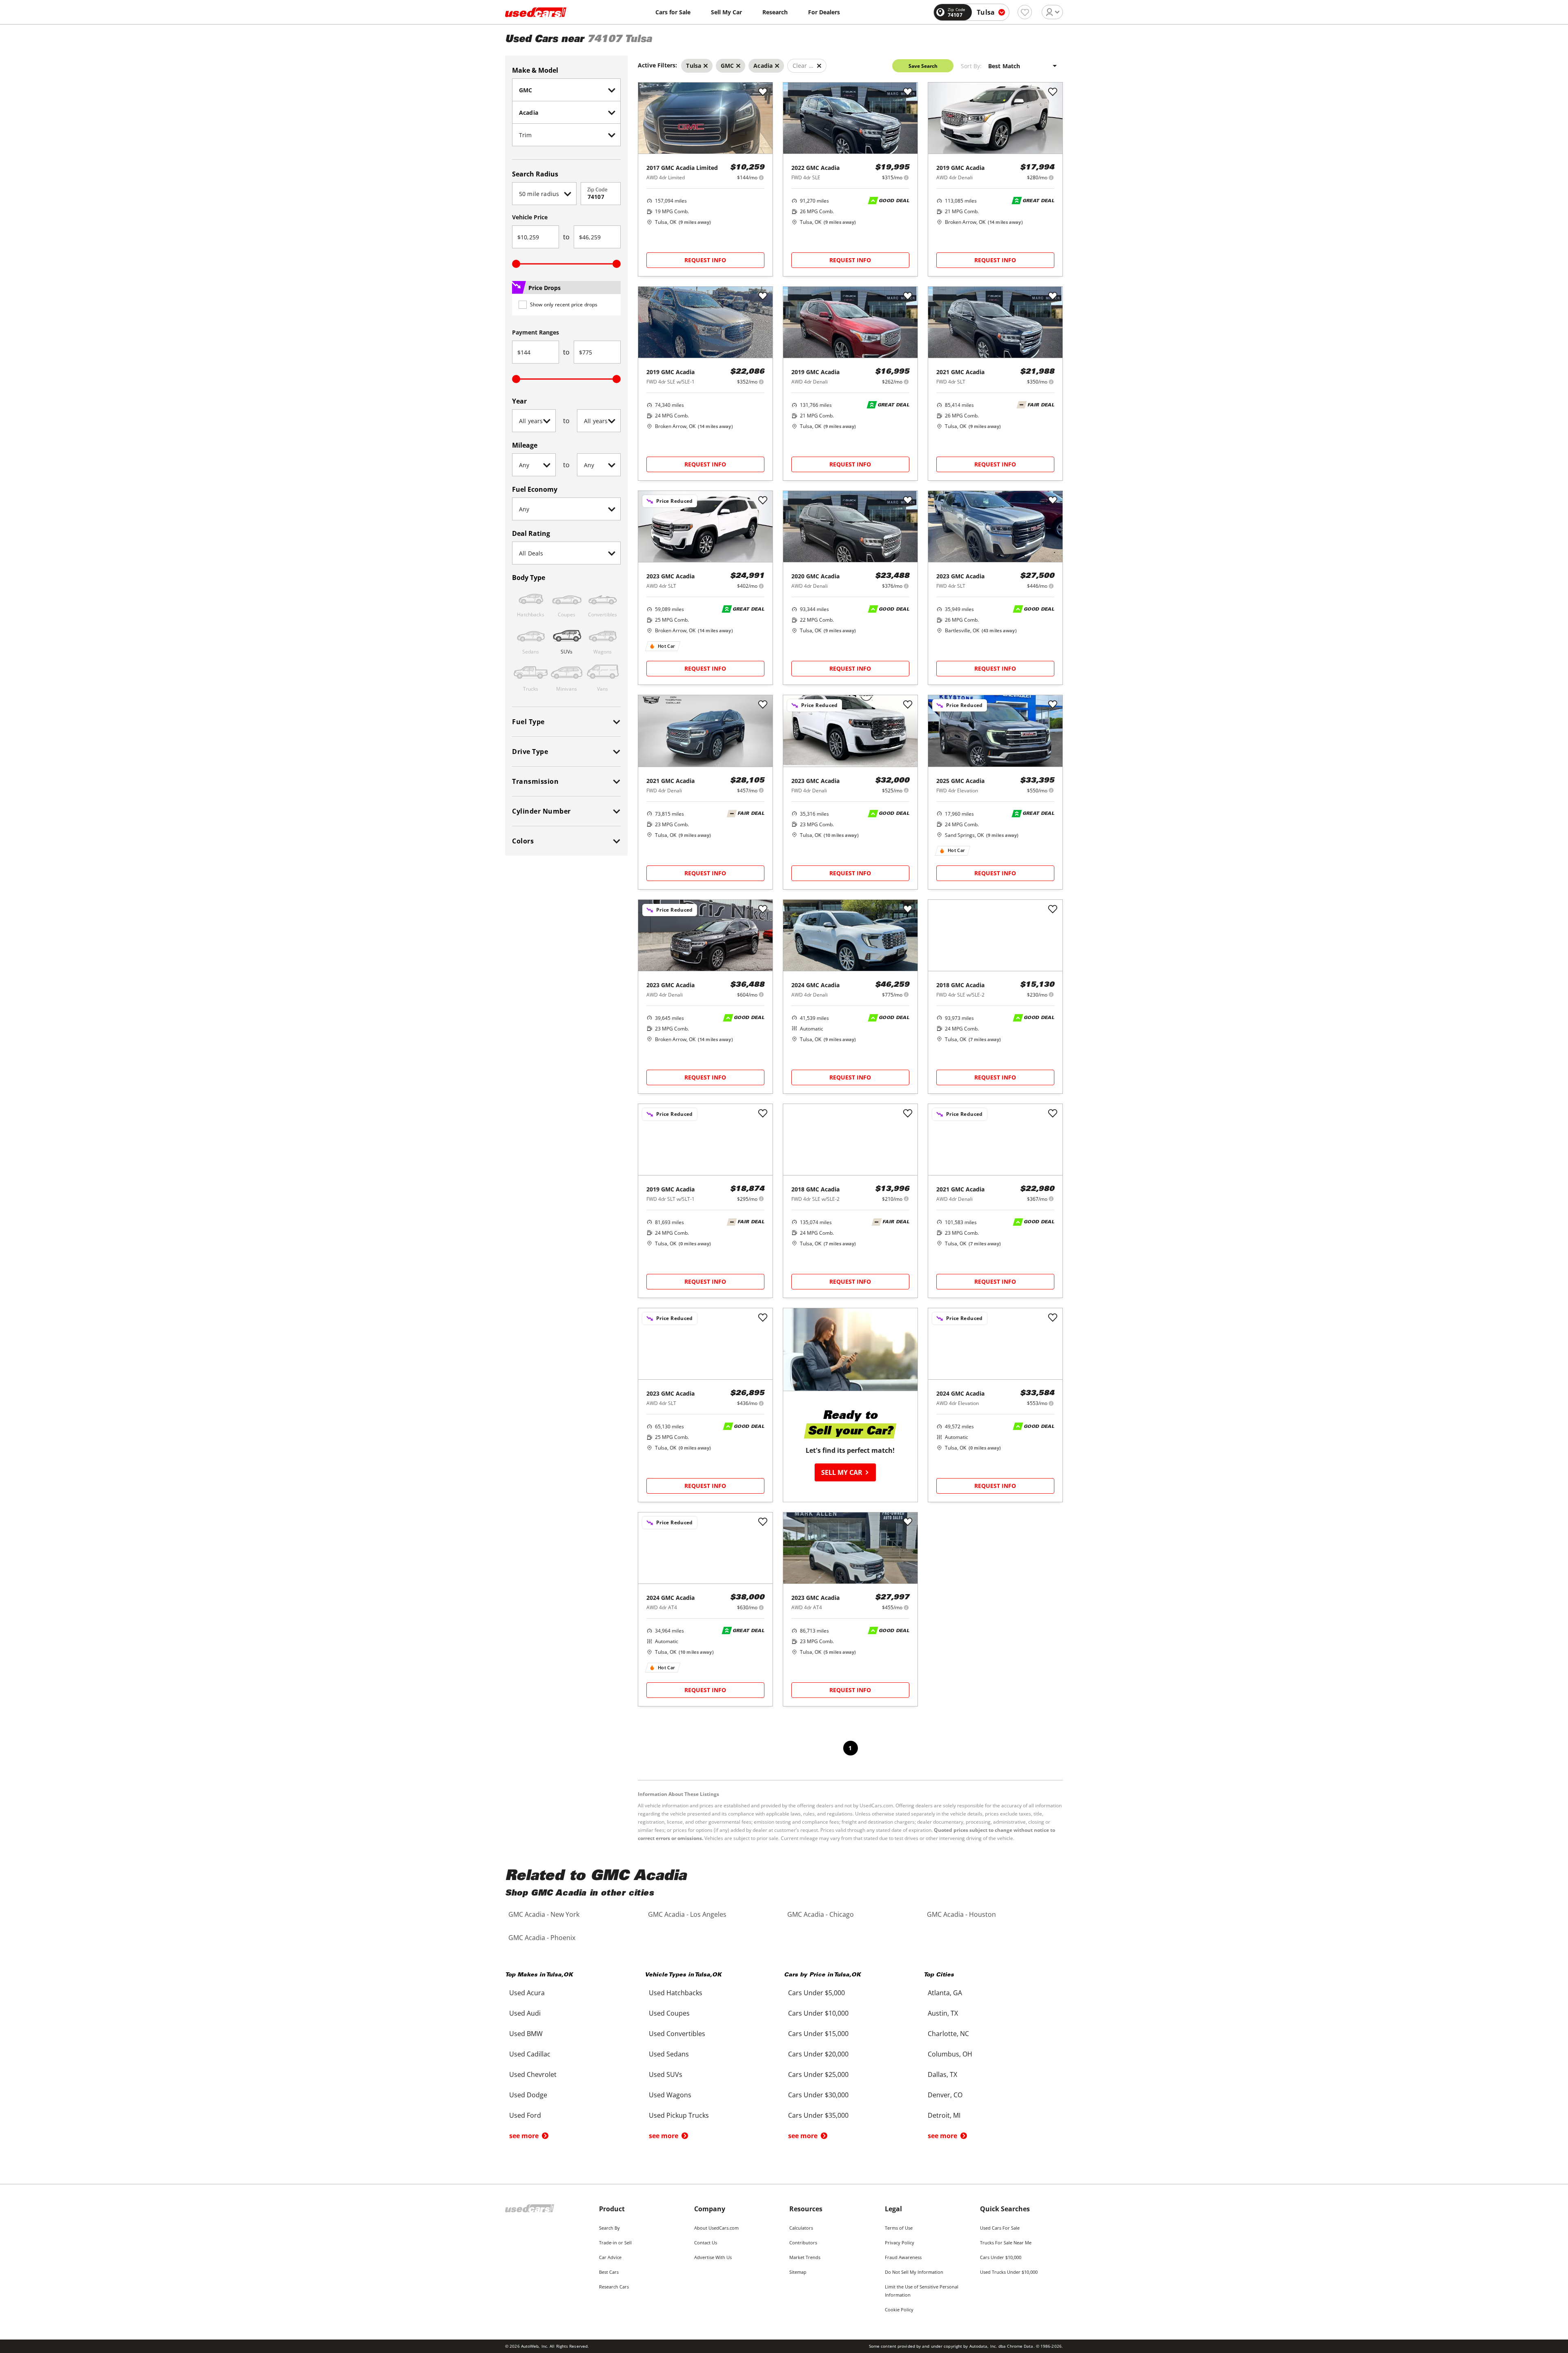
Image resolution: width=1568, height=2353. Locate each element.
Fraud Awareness (903, 2257)
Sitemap (798, 2272)
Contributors (803, 2243)
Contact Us (706, 2243)
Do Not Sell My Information (914, 2272)
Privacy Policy (900, 2243)
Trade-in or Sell (615, 2243)
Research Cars (614, 2287)
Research (775, 12)
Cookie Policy (899, 2310)
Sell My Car (726, 12)
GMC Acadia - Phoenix (542, 1938)
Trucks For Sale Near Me (1006, 2243)
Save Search (923, 66)
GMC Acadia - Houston (961, 1914)
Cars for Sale (673, 12)
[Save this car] (763, 92)
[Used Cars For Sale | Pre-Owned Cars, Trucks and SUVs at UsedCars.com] (536, 12)
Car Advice (610, 2257)
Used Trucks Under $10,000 (1009, 2272)
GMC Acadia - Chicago (821, 1914)
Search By (609, 2228)
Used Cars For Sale (1000, 2228)
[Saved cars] (1025, 12)
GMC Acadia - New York (544, 1914)
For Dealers (824, 12)
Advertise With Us (713, 2257)
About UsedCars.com (716, 2228)
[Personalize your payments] (761, 177)
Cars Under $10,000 (1001, 2257)
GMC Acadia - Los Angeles (687, 1914)
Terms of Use (899, 2228)
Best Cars (609, 2272)
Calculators (801, 2228)
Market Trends (805, 2257)
